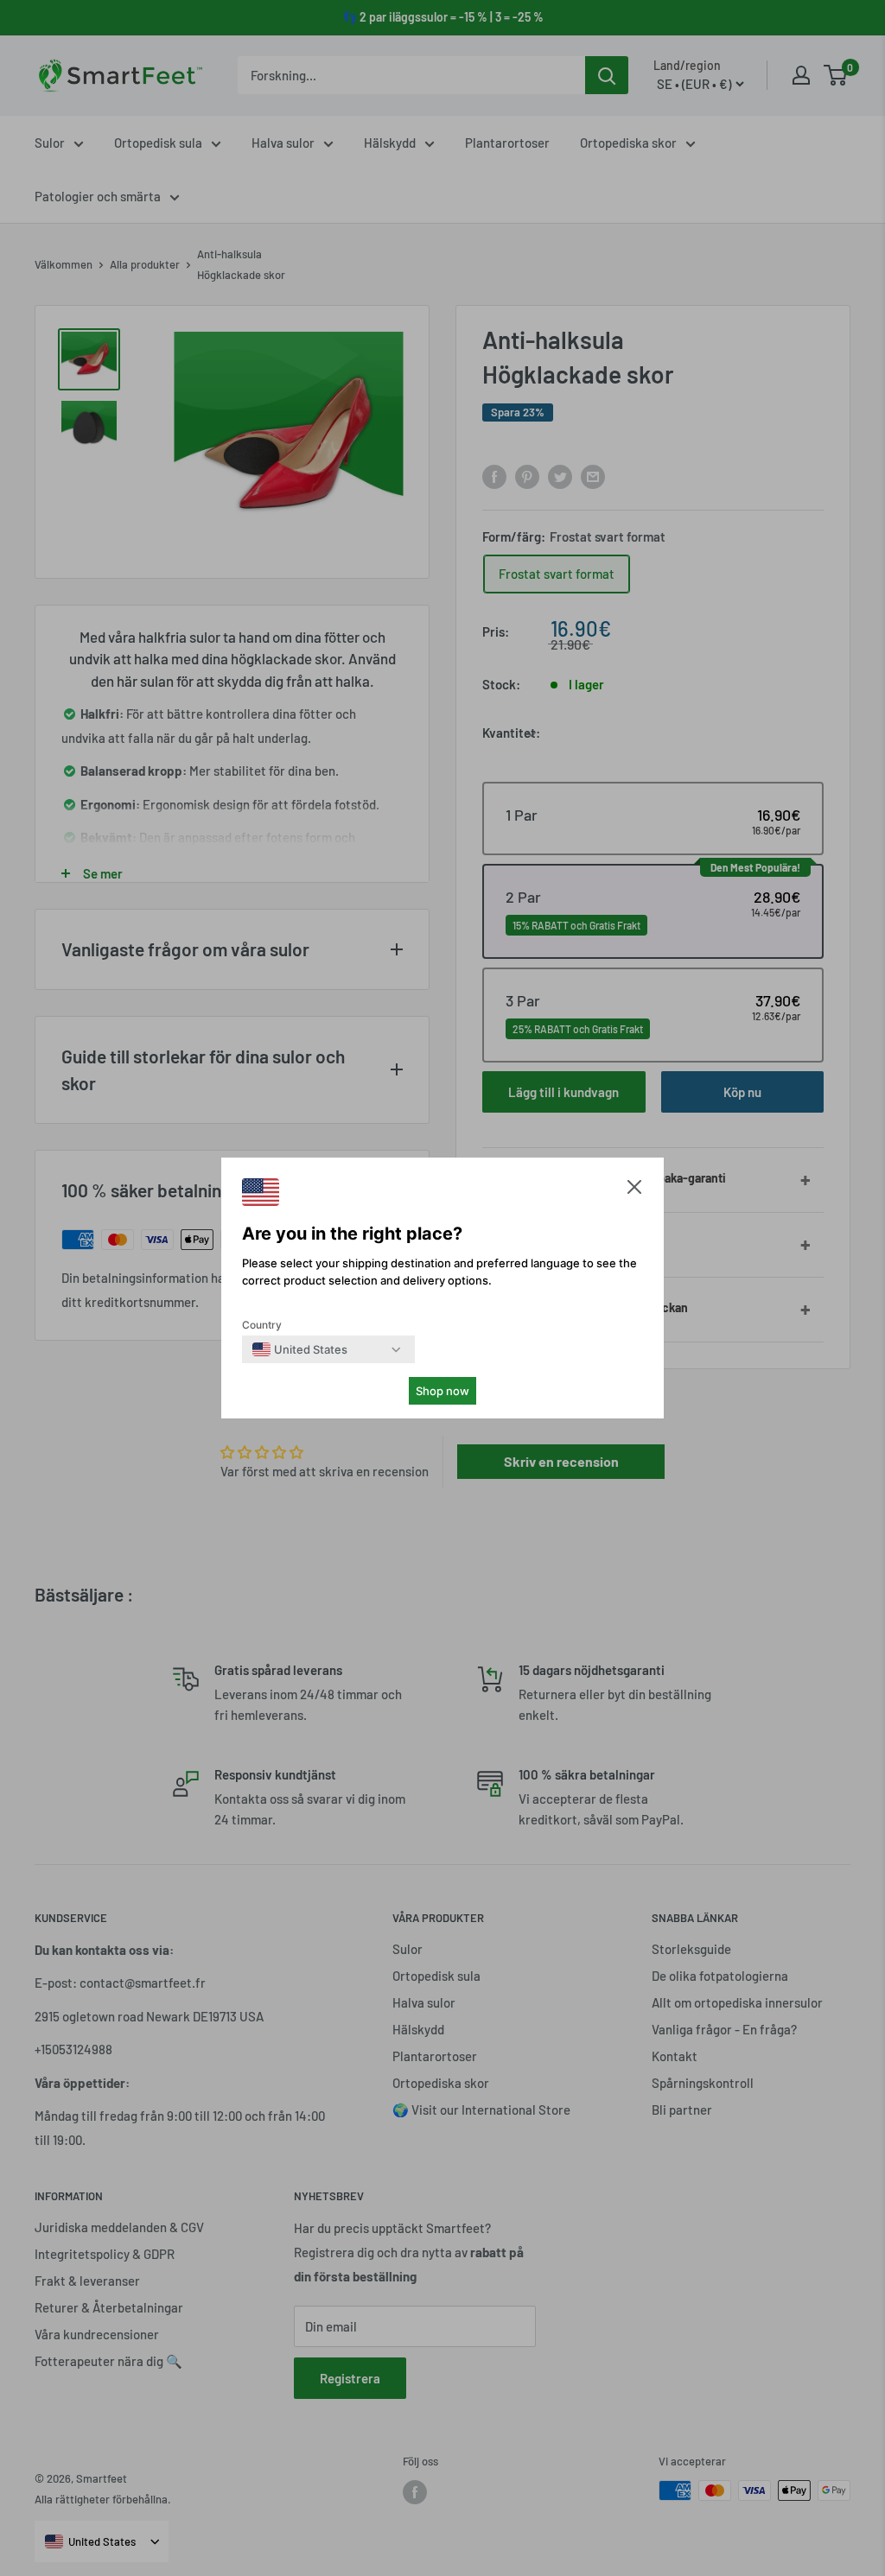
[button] (634, 1191)
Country (262, 1325)
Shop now (442, 1391)
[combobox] (300, 1349)
